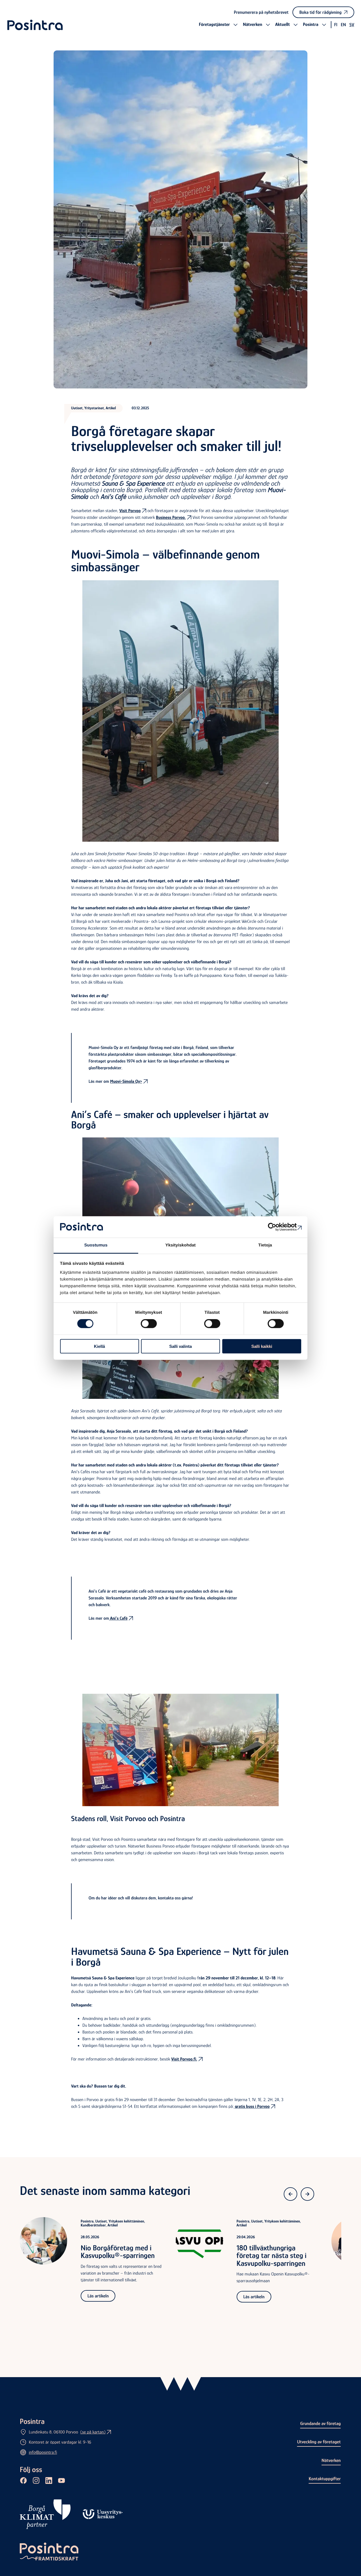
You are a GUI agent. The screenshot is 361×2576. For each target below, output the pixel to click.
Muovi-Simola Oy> (126, 1081)
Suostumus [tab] (96, 1245)
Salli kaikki (262, 1346)
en (343, 25)
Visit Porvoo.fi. (184, 2059)
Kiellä (99, 1346)
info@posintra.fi (43, 2452)
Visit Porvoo (130, 511)
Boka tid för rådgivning (320, 12)
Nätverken (331, 2460)
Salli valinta (180, 1346)
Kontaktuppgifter (325, 2479)
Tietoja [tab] (265, 1245)
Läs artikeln (98, 2296)
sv (352, 25)
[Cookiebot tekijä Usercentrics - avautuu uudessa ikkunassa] (277, 1227)
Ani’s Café (118, 1618)
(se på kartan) (93, 2432)
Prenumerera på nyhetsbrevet (261, 12)
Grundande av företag (320, 2423)
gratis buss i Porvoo (252, 2106)
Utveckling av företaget (319, 2442)
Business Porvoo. (171, 517)
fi (336, 25)
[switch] (149, 1324)
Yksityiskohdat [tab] (180, 1245)
